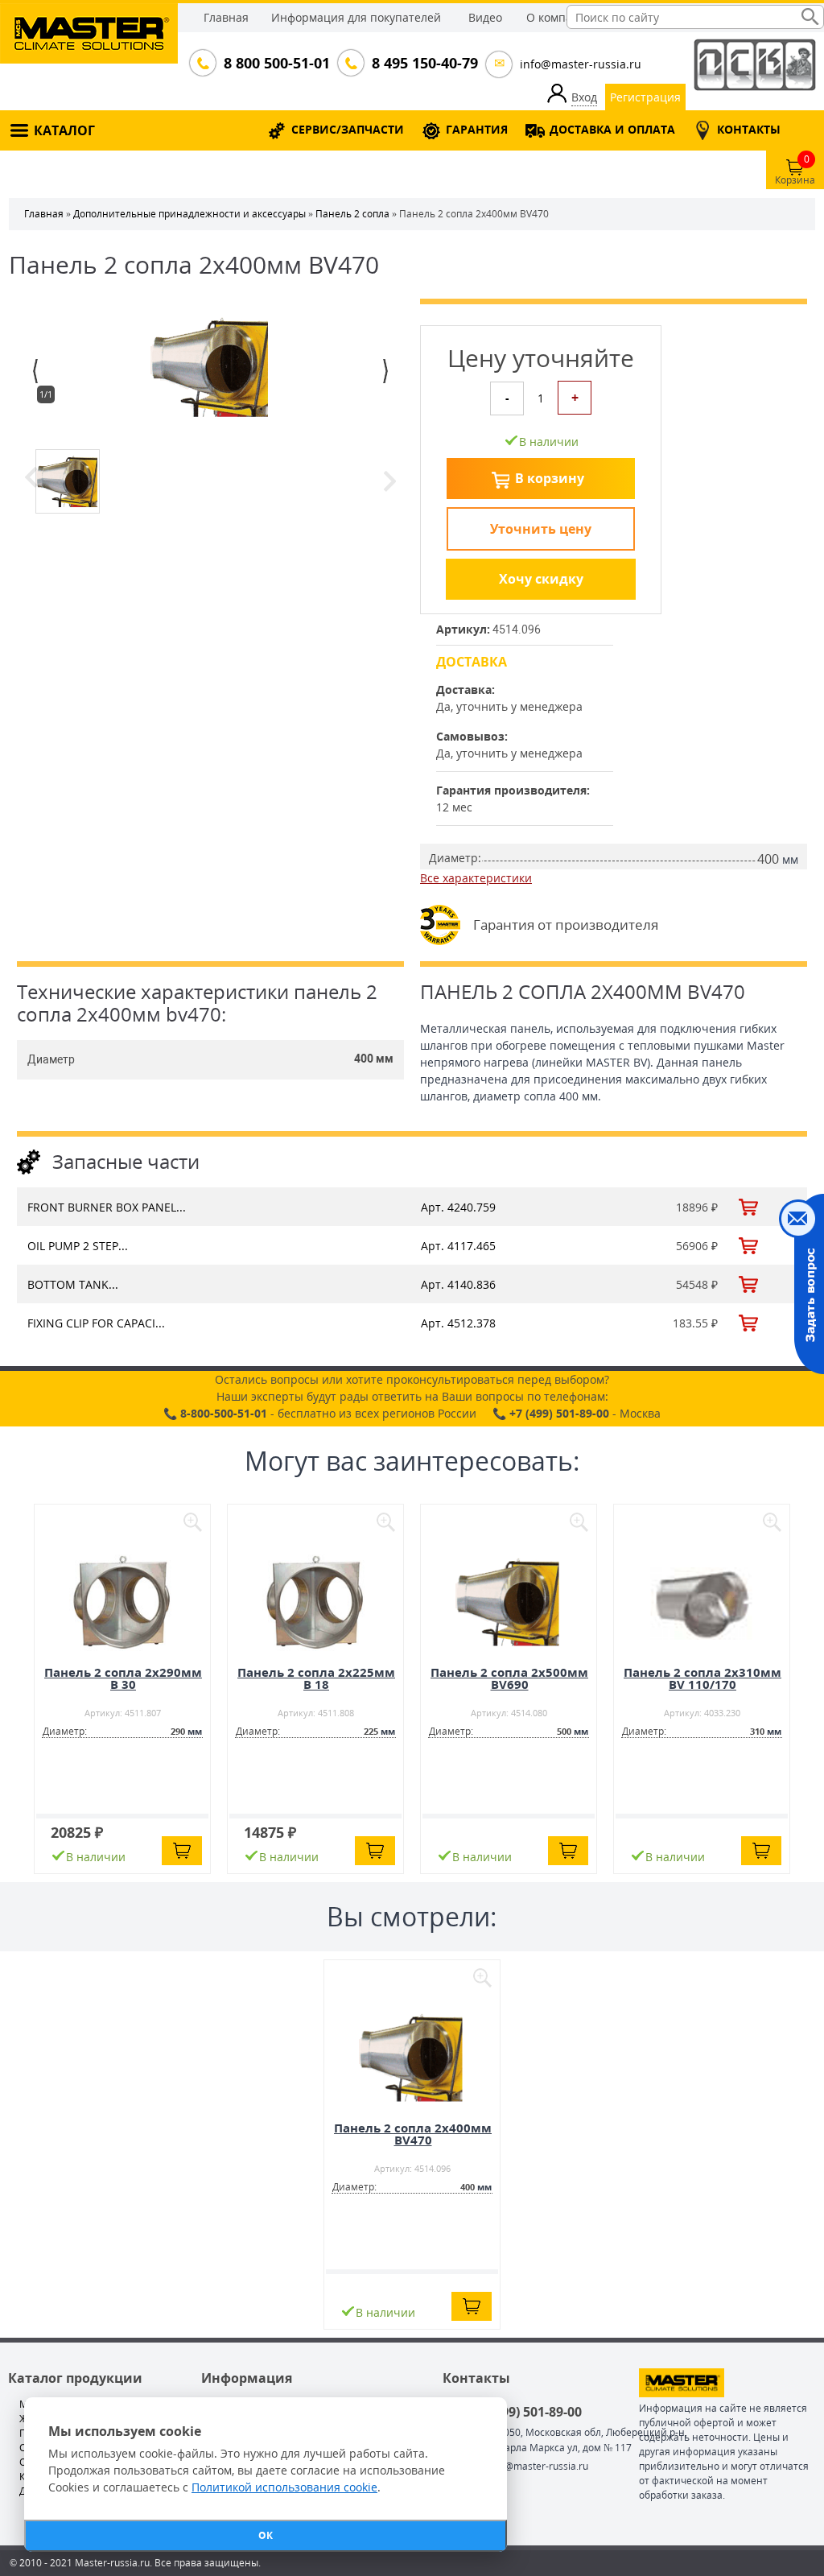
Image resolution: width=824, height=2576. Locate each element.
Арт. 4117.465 (458, 1246)
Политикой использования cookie (284, 2487)
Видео (485, 17)
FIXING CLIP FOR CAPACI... (96, 1323)
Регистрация (645, 97)
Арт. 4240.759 (458, 1207)
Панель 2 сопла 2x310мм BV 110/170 (702, 1678)
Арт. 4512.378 (458, 1323)
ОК (266, 2535)
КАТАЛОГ (64, 130)
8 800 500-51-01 (275, 63)
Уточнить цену (541, 529)
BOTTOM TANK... (73, 1284)
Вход (584, 97)
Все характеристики (476, 878)
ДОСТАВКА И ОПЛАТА (612, 129)
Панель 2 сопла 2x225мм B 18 (316, 1678)
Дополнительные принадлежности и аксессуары (190, 214)
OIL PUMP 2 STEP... (78, 1246)
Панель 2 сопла (352, 214)
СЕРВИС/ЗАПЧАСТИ (348, 129)
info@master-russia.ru (581, 64)
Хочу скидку (541, 579)
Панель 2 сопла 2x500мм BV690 (509, 1678)
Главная (226, 17)
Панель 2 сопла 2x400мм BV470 (413, 2134)
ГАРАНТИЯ (477, 129)
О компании (560, 17)
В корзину (550, 478)
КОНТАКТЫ (749, 129)
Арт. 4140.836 (458, 1284)
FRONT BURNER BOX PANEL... (107, 1207)
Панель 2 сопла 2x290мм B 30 (123, 1678)
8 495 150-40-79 (423, 63)
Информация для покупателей (356, 17)
